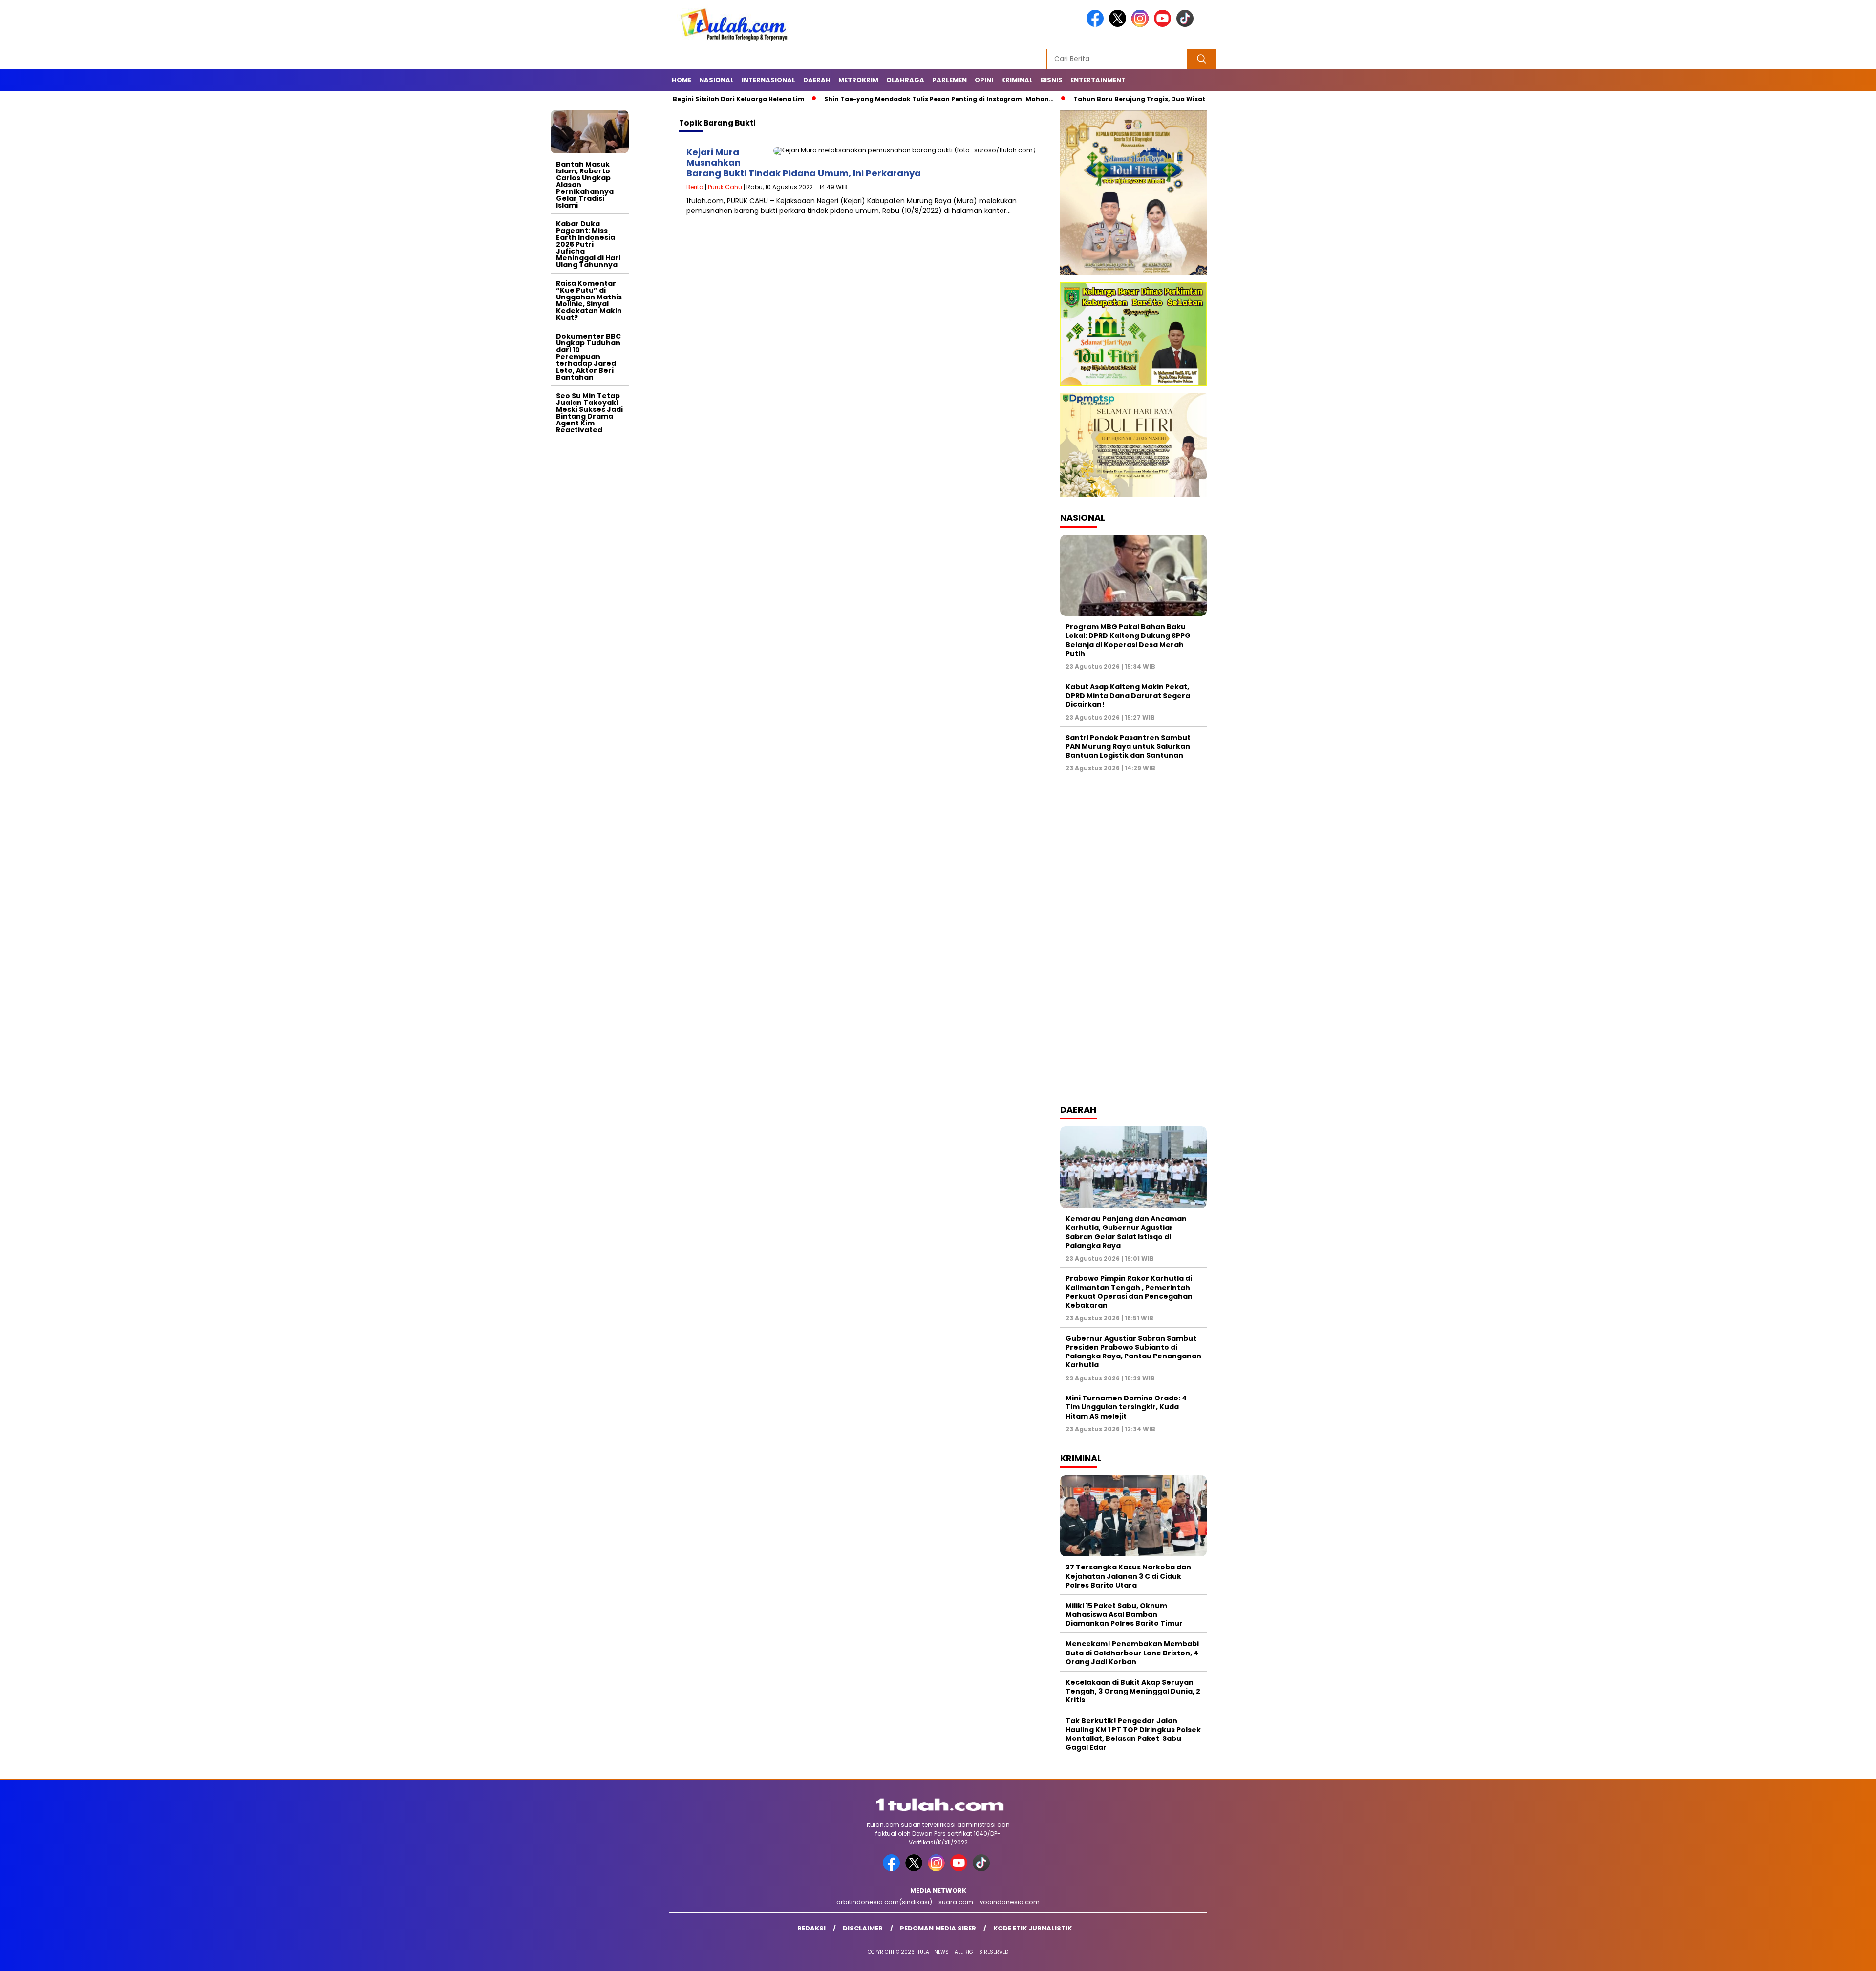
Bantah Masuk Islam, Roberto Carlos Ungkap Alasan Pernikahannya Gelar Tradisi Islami (585, 185)
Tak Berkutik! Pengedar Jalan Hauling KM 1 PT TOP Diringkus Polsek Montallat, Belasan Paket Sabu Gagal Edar (1133, 1734)
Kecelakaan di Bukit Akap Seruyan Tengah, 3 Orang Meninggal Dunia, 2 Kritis (1133, 1691)
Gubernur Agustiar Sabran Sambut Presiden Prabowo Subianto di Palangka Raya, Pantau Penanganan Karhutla (1133, 1352)
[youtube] (1164, 25)
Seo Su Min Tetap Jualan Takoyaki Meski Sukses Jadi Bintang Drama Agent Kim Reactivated (589, 413)
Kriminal (1017, 80)
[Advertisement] (590, 585)
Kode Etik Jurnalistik (1033, 1928)
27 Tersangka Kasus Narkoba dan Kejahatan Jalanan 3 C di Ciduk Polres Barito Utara (1128, 1576)
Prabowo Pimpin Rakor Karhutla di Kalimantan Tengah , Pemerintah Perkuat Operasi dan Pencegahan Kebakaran (1129, 1292)
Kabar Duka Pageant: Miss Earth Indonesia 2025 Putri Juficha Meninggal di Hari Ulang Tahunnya (588, 244)
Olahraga (905, 80)
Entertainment (1098, 80)
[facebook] (1097, 25)
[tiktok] (1187, 25)
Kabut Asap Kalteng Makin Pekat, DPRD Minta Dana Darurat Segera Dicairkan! (1128, 696)
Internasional (768, 80)
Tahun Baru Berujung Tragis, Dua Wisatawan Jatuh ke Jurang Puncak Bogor (1114, 99)
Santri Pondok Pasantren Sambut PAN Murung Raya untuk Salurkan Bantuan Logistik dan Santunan (1128, 746)
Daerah (817, 80)
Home (682, 80)
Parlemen (949, 80)
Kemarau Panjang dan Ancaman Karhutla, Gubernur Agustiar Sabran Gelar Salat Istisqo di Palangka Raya (1126, 1232)
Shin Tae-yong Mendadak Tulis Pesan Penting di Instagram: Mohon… (853, 99)
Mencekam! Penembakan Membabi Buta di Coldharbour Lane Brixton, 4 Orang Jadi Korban (1132, 1653)
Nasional (716, 80)
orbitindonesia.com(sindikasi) (884, 1902)
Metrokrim (858, 80)
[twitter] (1119, 25)
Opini (984, 80)
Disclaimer (863, 1928)
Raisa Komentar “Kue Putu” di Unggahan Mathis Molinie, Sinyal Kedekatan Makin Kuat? (589, 300)
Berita (695, 187)
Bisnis (1052, 80)
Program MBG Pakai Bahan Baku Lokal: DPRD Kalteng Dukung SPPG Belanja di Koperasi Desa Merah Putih (1128, 640)
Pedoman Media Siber (938, 1928)
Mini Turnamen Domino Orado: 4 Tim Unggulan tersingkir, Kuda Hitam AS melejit (1126, 1407)
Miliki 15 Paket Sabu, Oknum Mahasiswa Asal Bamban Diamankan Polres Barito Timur (1124, 1614)
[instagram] (1142, 25)
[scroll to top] (1812, 1956)
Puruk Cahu (725, 187)
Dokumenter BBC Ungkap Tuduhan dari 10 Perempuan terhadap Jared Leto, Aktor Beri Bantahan (588, 357)
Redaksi (811, 1928)
